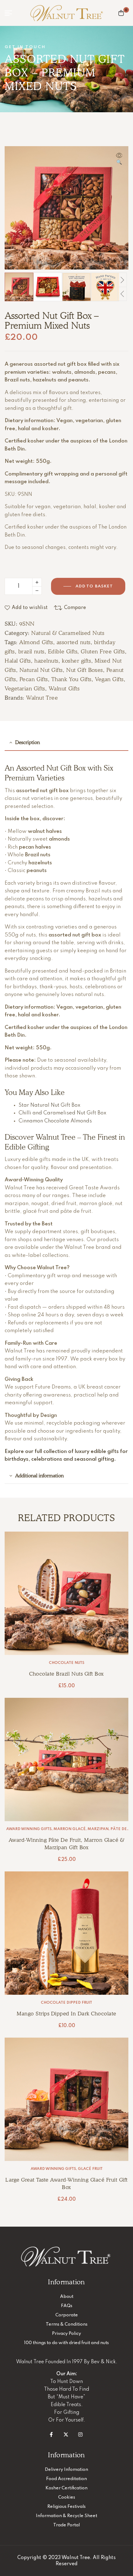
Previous (122, 294)
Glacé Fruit (90, 2169)
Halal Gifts (18, 661)
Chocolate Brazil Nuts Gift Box (66, 1674)
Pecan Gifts (34, 679)
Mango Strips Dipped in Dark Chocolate (66, 2014)
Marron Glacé (70, 1829)
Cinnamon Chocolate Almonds (55, 1121)
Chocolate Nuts (67, 1663)
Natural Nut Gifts (41, 670)
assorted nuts (74, 642)
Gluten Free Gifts (103, 651)
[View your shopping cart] (121, 13)
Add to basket (94, 586)
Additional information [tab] (39, 1476)
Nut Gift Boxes (85, 670)
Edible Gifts (63, 651)
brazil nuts (31, 651)
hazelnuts (46, 661)
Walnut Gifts (64, 688)
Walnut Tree (42, 698)
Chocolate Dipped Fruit (66, 2003)
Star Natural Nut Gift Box (49, 1105)
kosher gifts (76, 661)
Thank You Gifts (71, 679)
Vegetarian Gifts (25, 688)
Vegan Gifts (109, 679)
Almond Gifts (36, 642)
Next (122, 280)
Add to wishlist (30, 608)
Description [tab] (28, 742)
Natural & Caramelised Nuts (68, 633)
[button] (119, 159)
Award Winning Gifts (29, 1829)
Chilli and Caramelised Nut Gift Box (62, 1113)
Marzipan (98, 1829)
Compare (75, 608)
